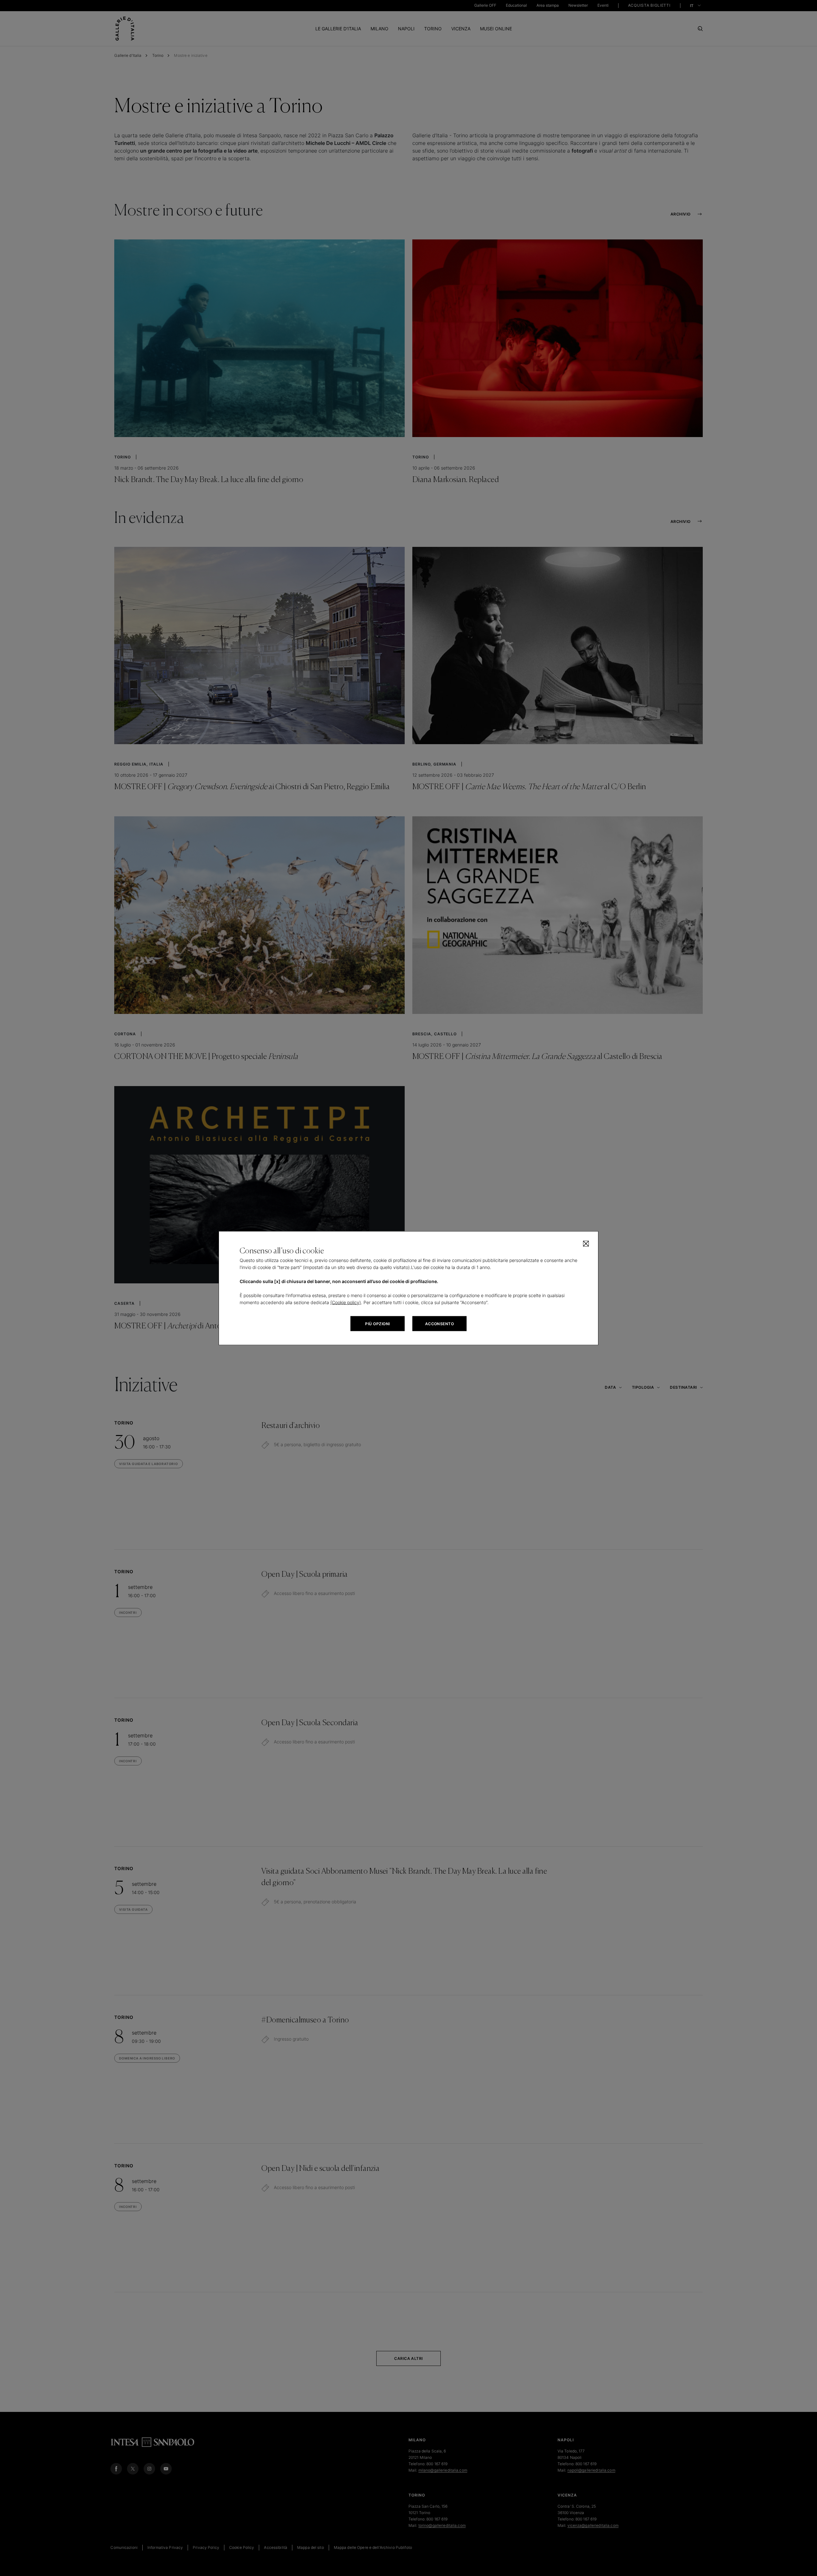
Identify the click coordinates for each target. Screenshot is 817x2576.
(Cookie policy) (346, 1302)
